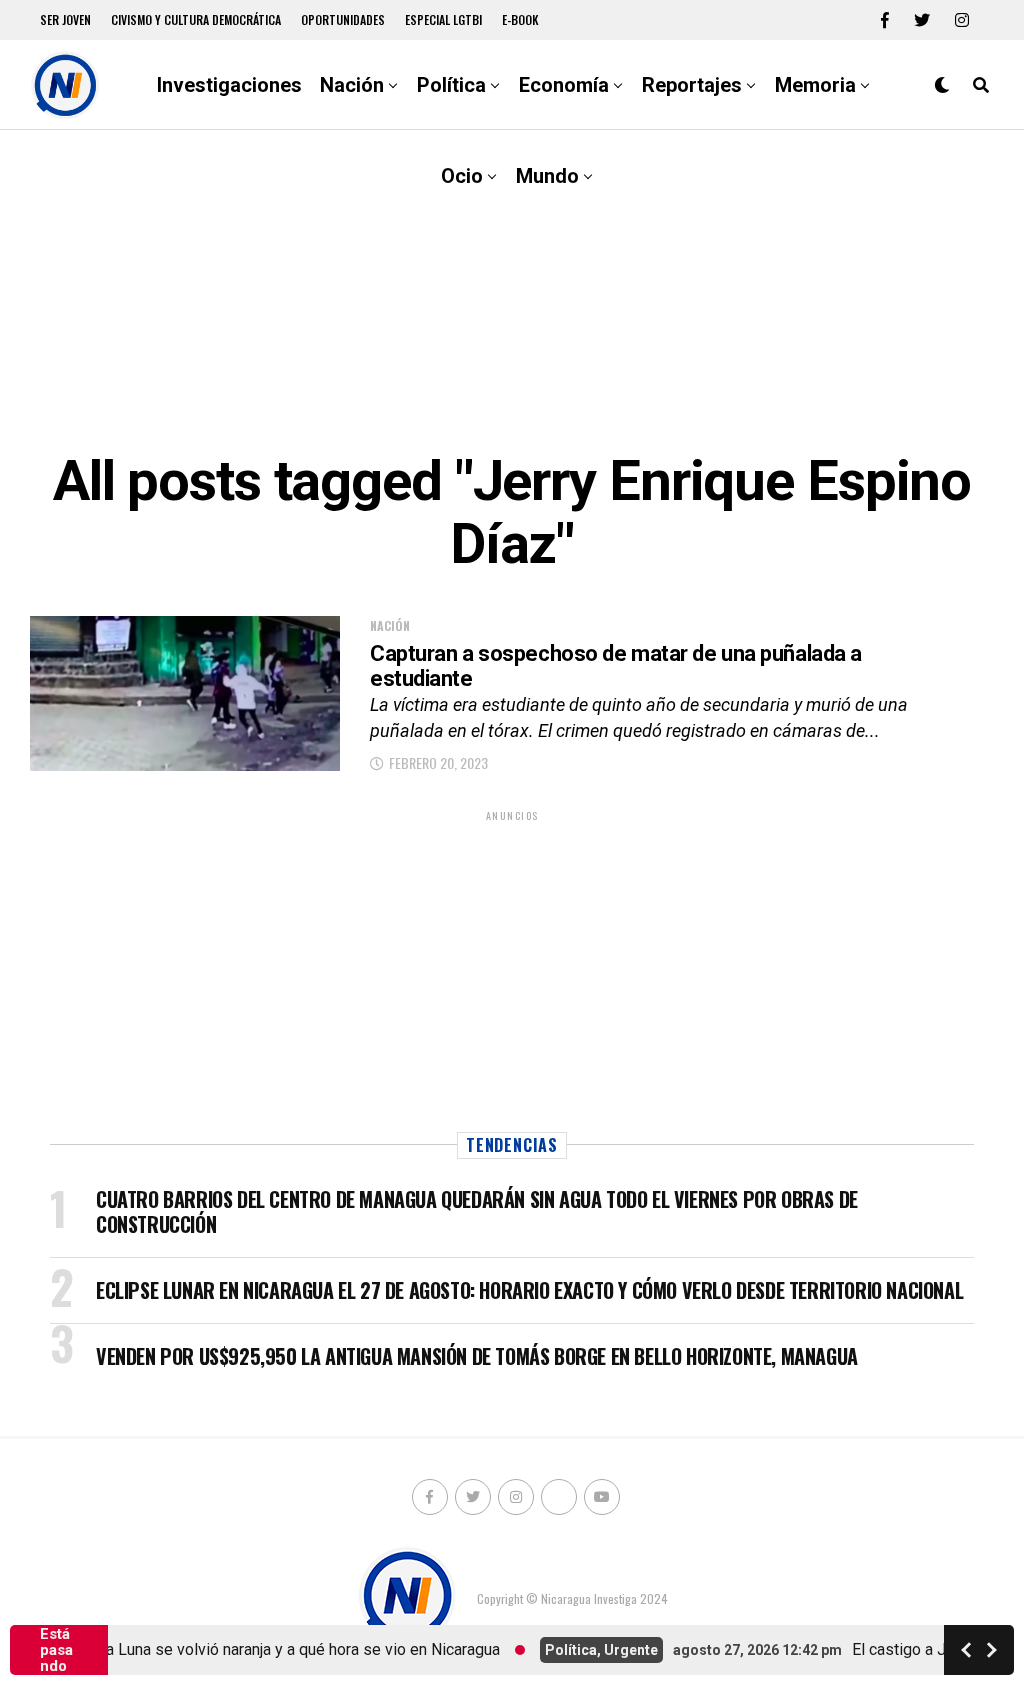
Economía (564, 85)
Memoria (815, 85)
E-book (520, 19)
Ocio (462, 176)
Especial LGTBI (443, 19)
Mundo (547, 176)
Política (451, 85)
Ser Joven (65, 19)
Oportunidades (343, 19)
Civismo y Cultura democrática (196, 19)
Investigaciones (229, 85)
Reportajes (692, 85)
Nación (352, 85)
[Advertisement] (512, 290)
